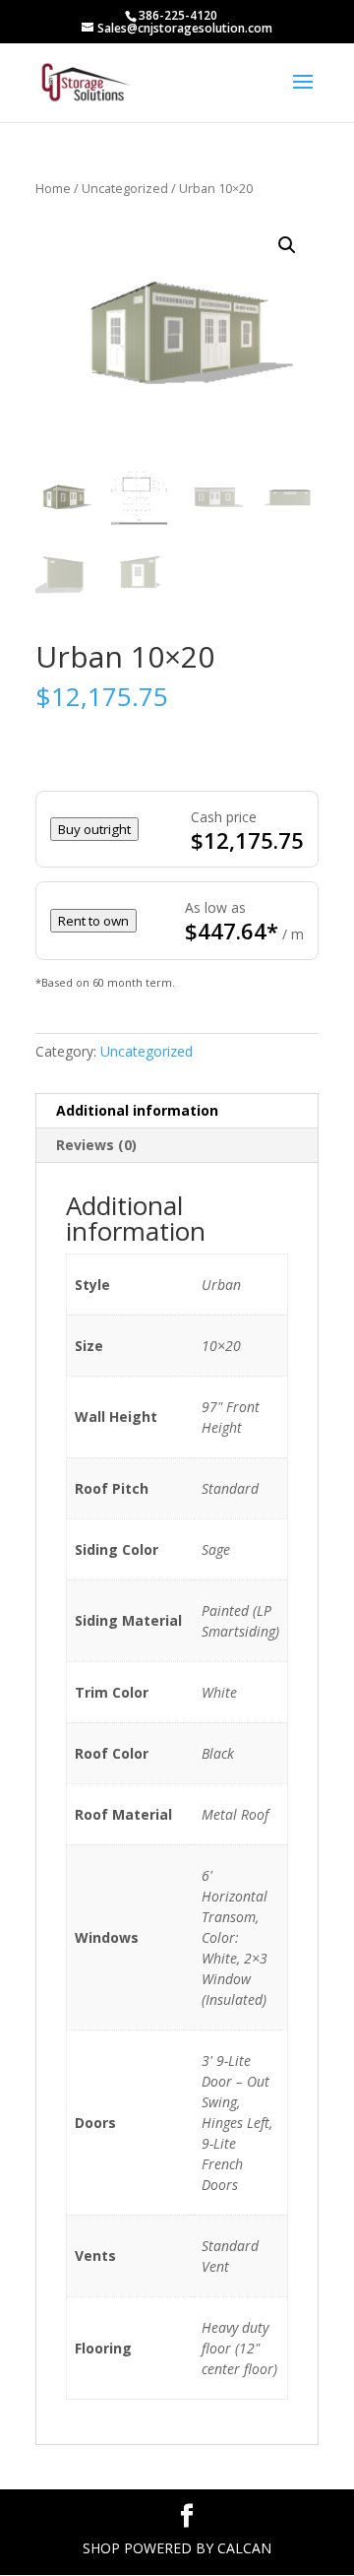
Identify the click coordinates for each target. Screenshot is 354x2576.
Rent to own (93, 921)
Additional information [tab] (137, 1110)
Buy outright (94, 829)
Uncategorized (125, 188)
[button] (287, 245)
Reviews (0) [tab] (96, 1145)
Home (53, 188)
